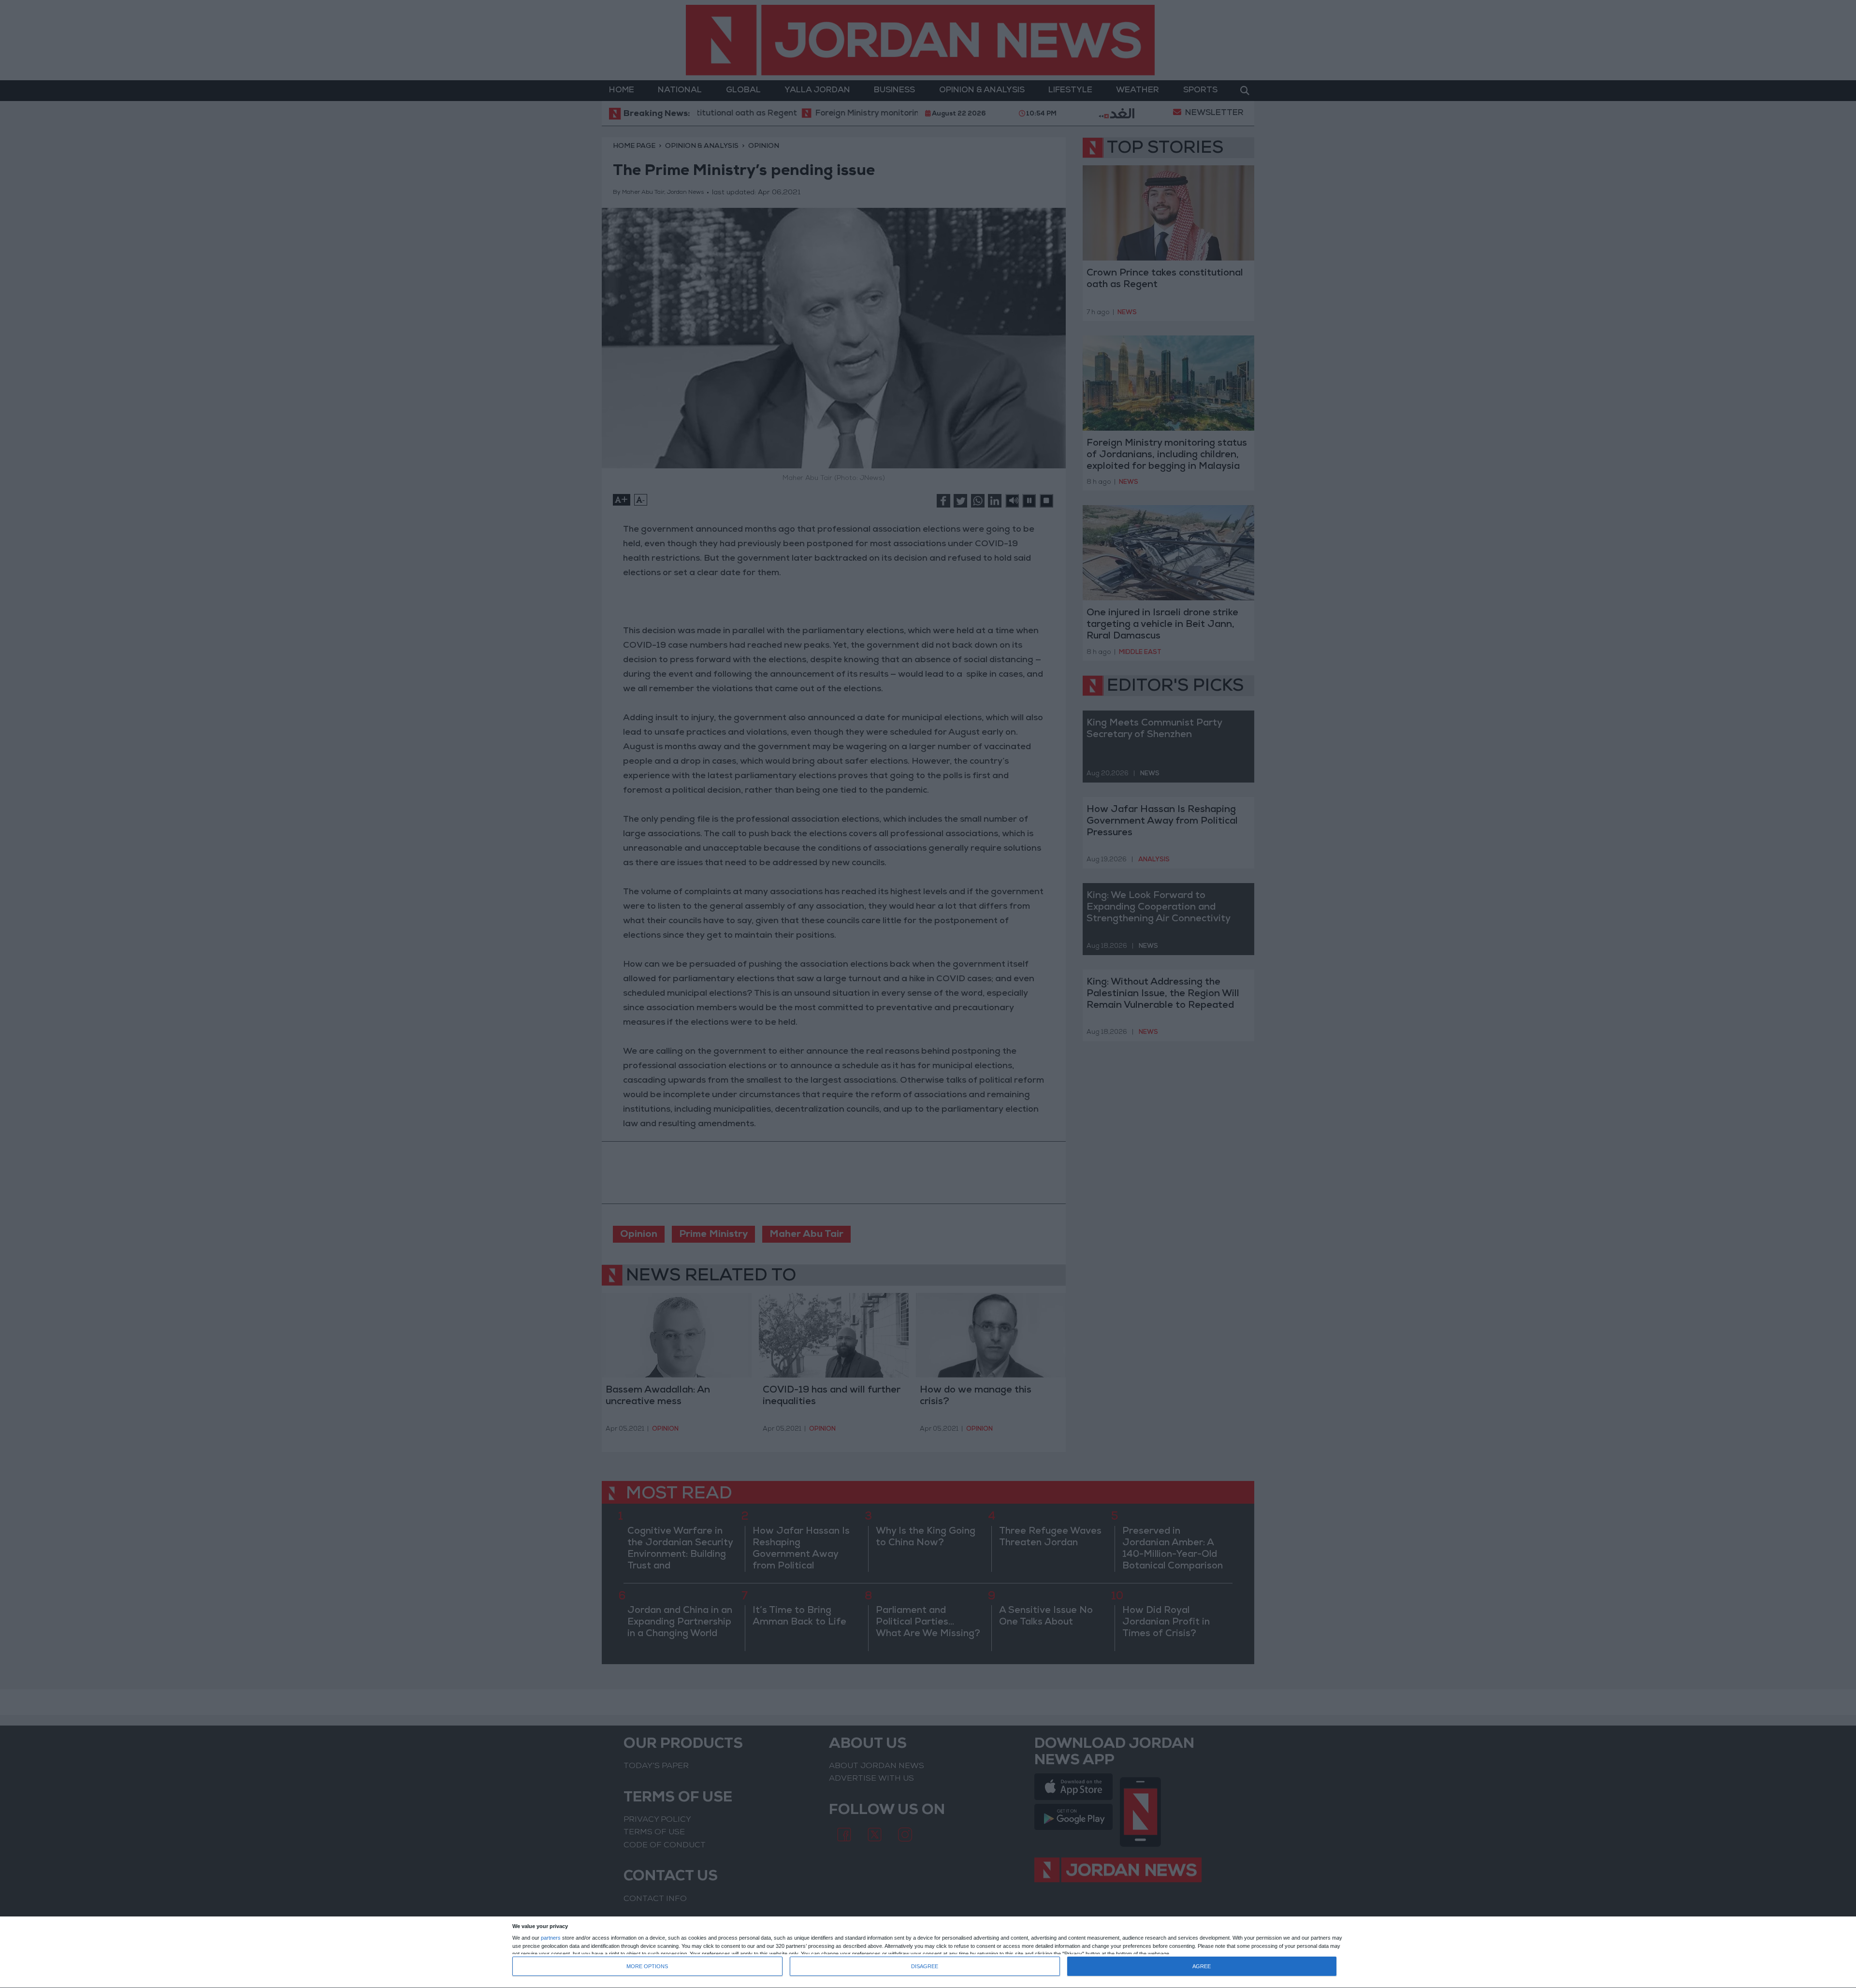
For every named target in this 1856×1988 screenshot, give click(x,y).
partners (551, 1938)
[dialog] (928, 1952)
